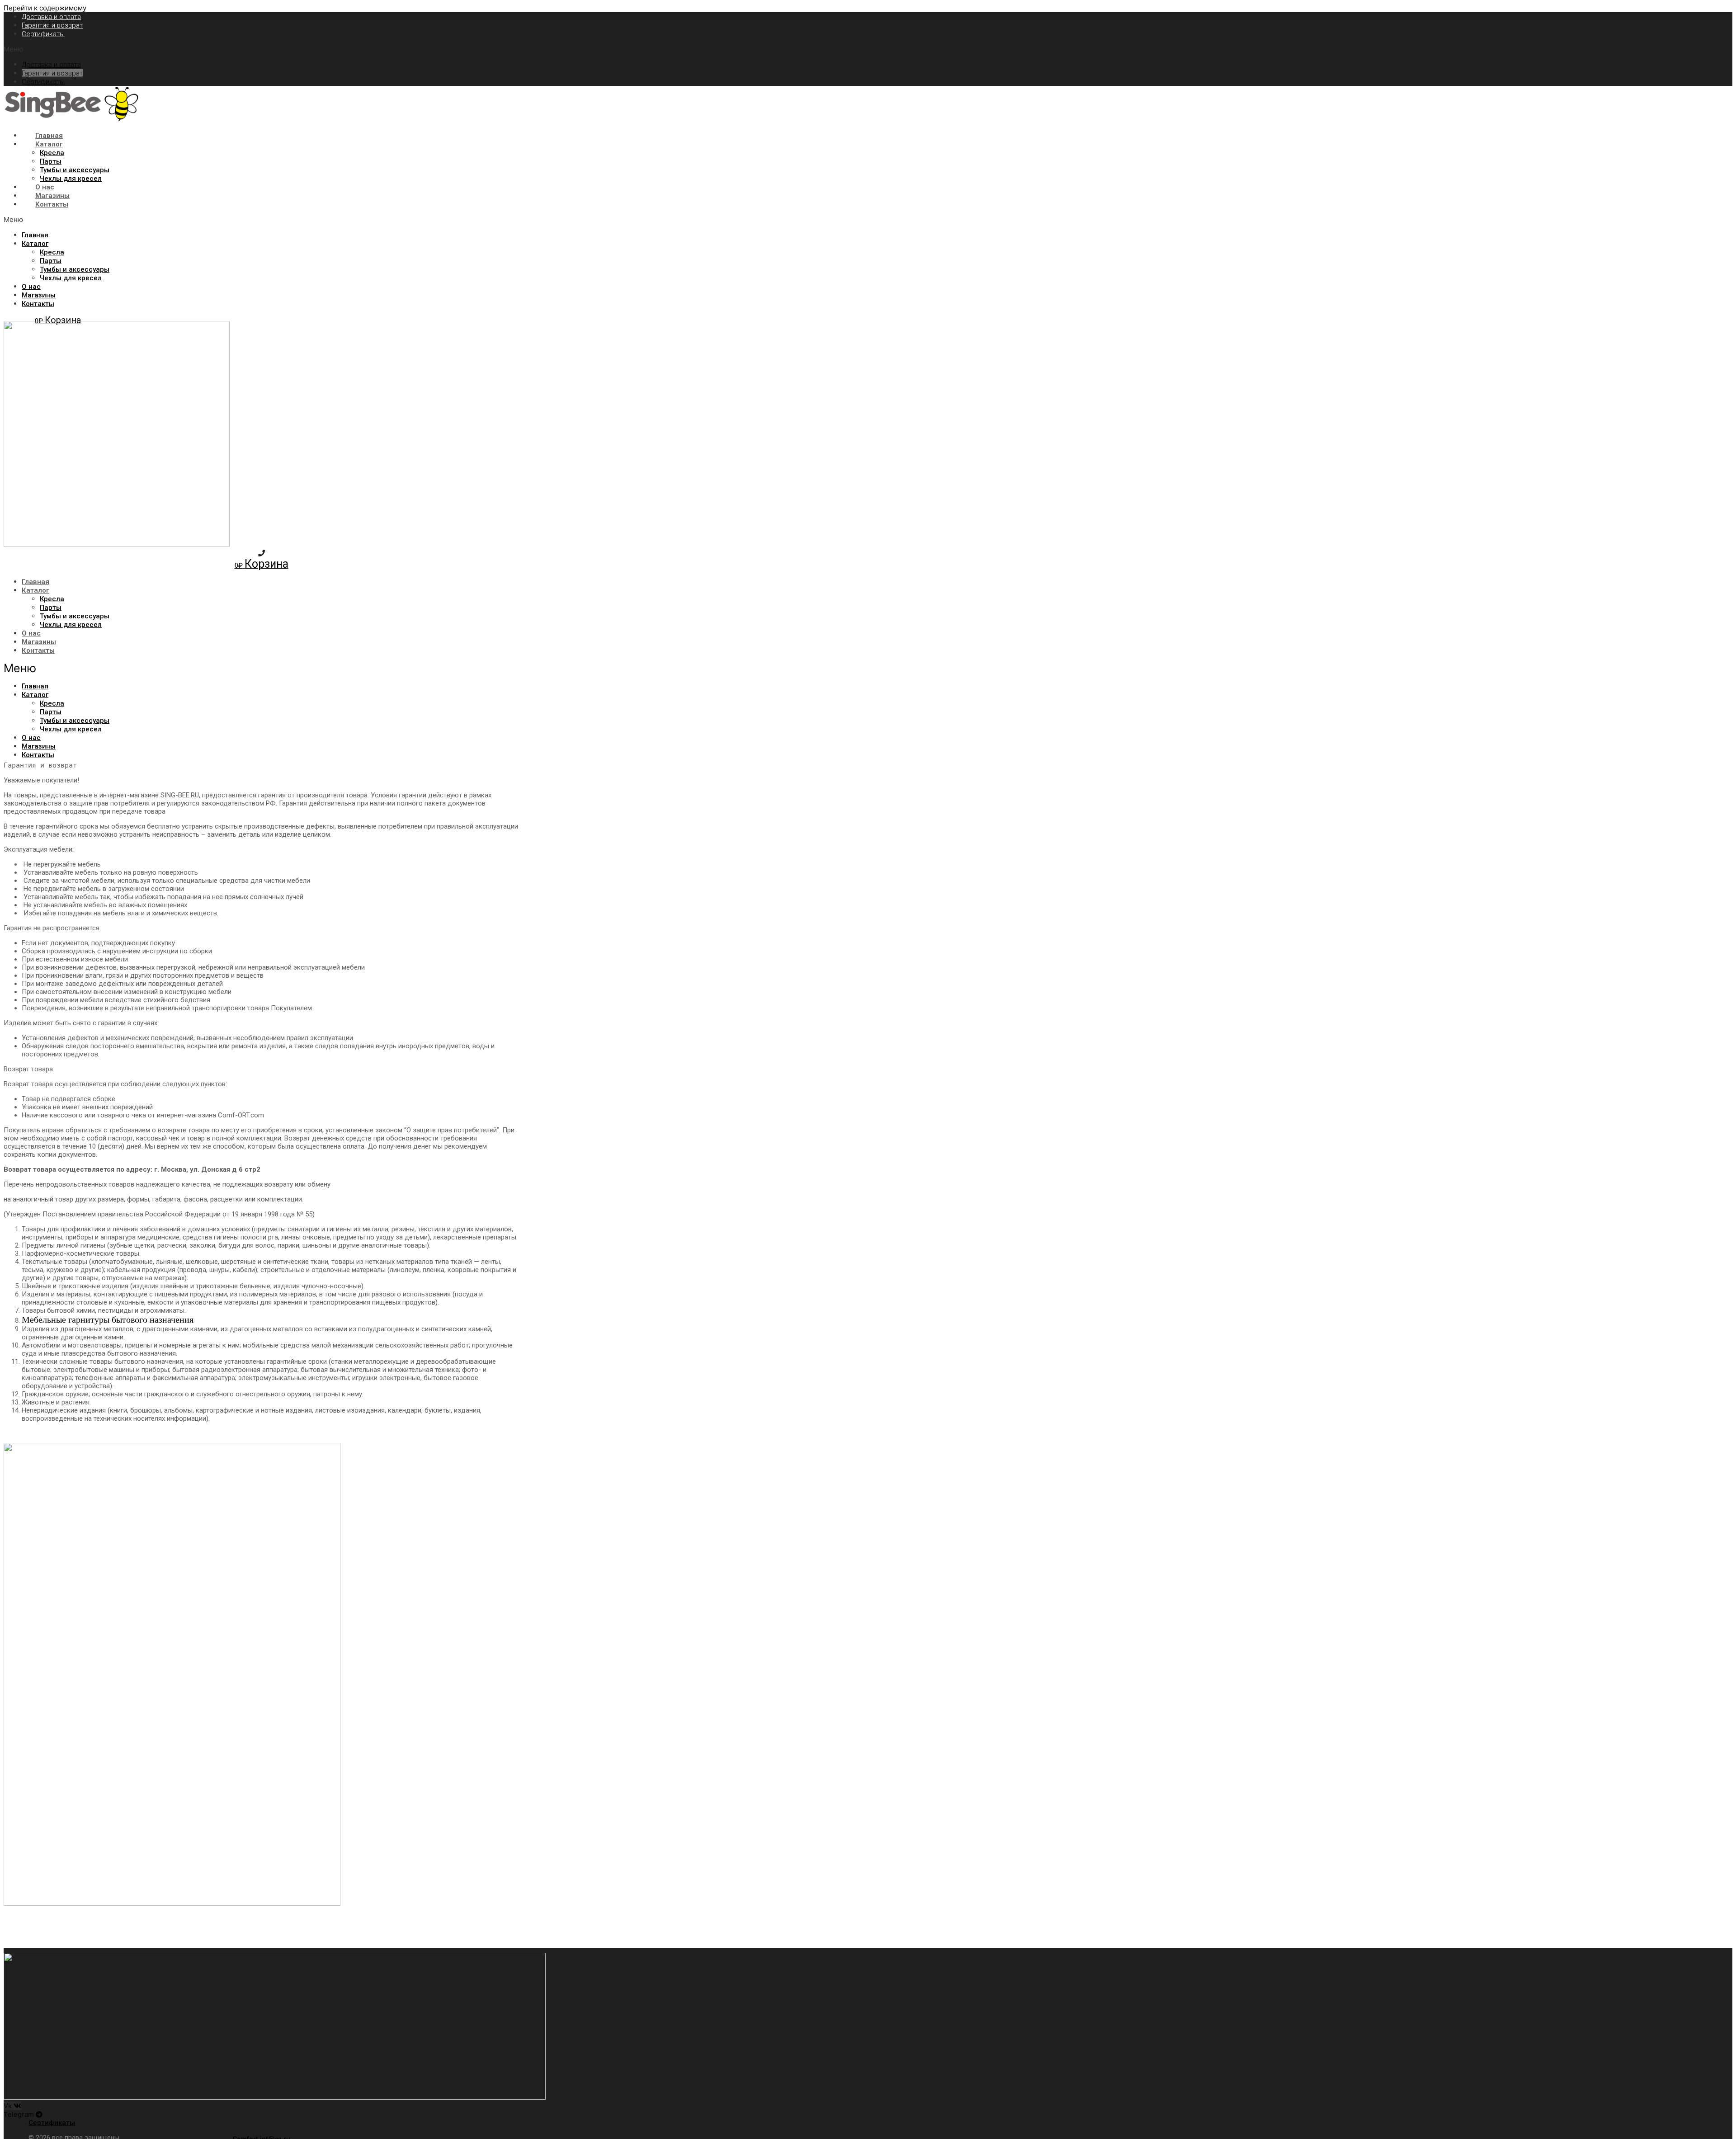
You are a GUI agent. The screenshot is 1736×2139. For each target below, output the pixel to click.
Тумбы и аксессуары (75, 170)
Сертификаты (43, 34)
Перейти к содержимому (45, 8)
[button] (261, 49)
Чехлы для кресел (71, 179)
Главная (49, 136)
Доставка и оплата (51, 17)
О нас (45, 187)
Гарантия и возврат (52, 25)
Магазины (52, 196)
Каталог (49, 144)
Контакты (52, 204)
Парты (51, 161)
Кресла (52, 153)
